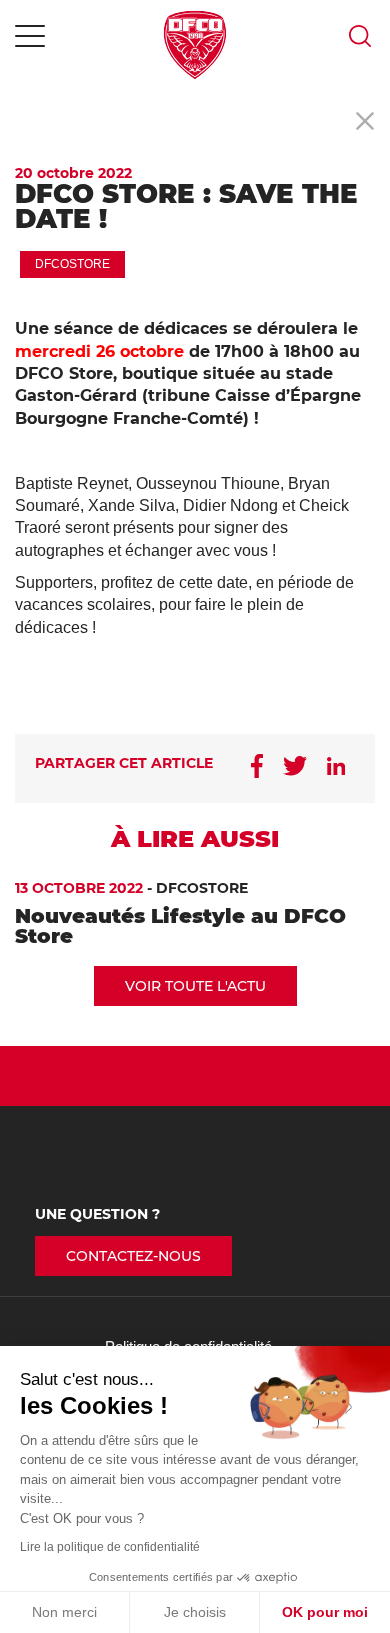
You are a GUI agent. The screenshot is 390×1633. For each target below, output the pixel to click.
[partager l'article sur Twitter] (295, 768)
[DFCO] (195, 45)
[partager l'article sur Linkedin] (336, 768)
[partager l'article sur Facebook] (257, 768)
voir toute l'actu (195, 986)
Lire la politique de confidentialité (110, 1547)
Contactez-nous (133, 1256)
